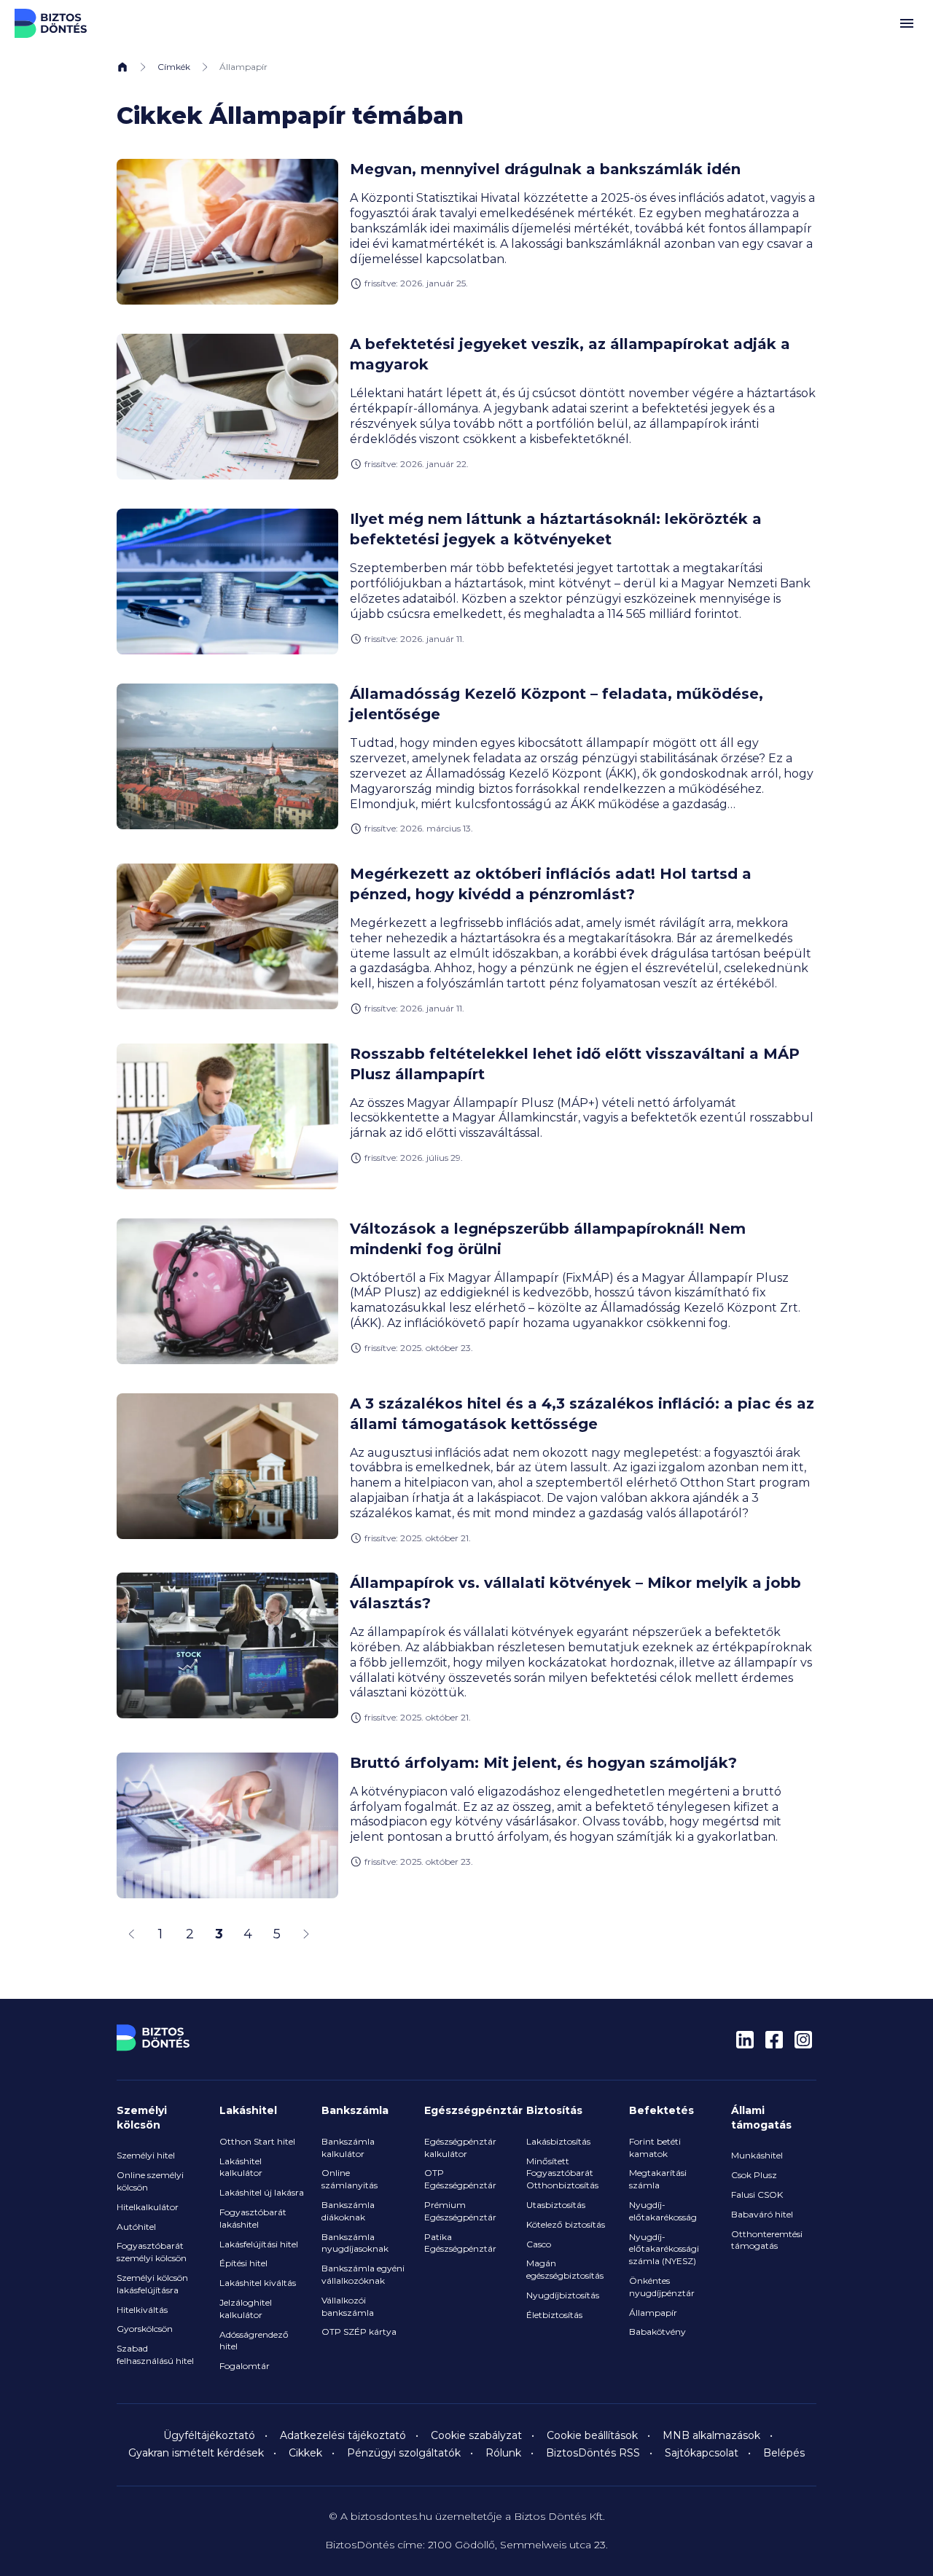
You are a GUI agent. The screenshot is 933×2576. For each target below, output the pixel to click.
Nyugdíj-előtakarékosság (663, 2211)
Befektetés (661, 2110)
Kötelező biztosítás (566, 2224)
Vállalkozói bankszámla (348, 2306)
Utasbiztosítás (556, 2205)
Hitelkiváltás (142, 2310)
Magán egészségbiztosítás (565, 2269)
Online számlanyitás (350, 2179)
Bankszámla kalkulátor (348, 2148)
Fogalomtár (245, 2366)
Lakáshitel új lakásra (262, 2192)
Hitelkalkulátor (148, 2207)
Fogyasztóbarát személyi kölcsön (152, 2252)
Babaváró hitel (762, 2214)
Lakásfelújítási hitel (259, 2244)
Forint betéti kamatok (655, 2148)
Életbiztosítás (554, 2315)
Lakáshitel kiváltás (258, 2283)
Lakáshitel (248, 2110)
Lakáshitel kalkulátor (241, 2167)
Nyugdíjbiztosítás (563, 2295)
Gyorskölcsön (145, 2329)
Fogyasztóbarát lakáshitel (253, 2218)
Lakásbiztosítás (558, 2141)
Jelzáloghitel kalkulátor (246, 2309)
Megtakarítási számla (658, 2179)
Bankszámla (355, 2110)
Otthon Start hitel (257, 2141)
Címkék (174, 67)
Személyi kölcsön (142, 2118)
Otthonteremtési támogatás (767, 2240)
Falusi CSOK (757, 2195)
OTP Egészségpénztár (460, 2179)
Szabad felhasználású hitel (155, 2354)
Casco (539, 2244)
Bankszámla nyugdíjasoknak (355, 2243)
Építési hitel (243, 2263)
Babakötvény (657, 2332)
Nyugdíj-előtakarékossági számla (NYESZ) (664, 2249)
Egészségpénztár (473, 2110)
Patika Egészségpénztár (460, 2243)
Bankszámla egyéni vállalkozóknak (363, 2274)
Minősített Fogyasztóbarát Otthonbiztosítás (562, 2173)
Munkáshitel (757, 2155)
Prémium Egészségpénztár (460, 2211)
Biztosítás (554, 2110)
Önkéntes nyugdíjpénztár (662, 2287)
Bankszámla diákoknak (348, 2211)
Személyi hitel (146, 2155)
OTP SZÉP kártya (359, 2332)
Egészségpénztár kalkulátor (460, 2148)
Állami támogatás (761, 2118)
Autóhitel (136, 2227)
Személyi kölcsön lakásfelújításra (152, 2284)
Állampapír (653, 2313)
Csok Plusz (754, 2175)
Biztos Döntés (51, 23)
